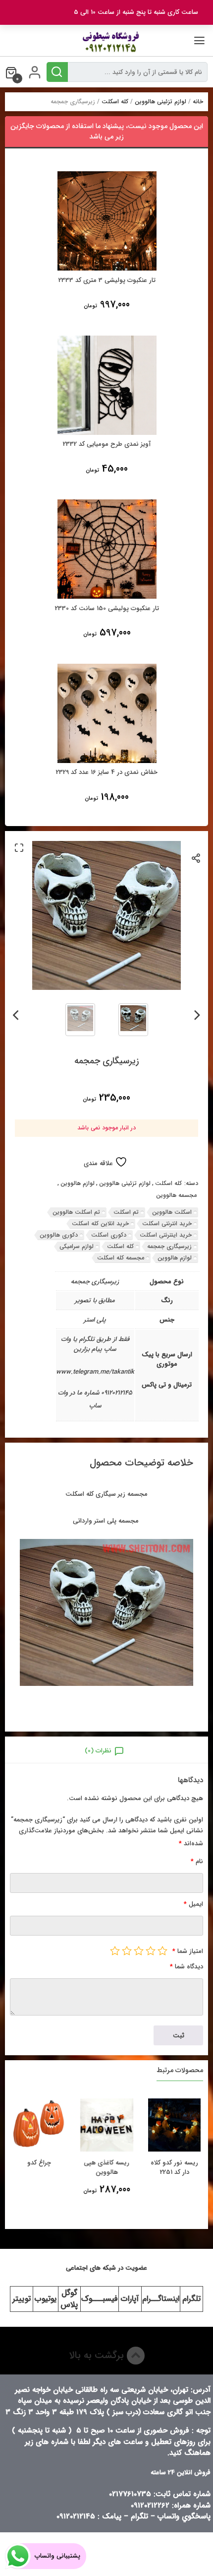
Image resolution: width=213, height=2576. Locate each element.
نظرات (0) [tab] (98, 1751)
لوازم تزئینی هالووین (160, 102)
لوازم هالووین (78, 1184)
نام (197, 1861)
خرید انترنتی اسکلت (167, 1223)
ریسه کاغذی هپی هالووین (106, 2168)
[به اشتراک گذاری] (196, 858)
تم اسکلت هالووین (76, 1212)
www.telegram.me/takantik (95, 1372)
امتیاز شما (188, 1951)
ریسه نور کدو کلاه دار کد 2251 (174, 2168)
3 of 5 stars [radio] (139, 1950)
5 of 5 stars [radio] (115, 1950)
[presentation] (197, 1013)
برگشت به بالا (98, 2355)
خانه (198, 102)
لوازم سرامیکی (77, 1246)
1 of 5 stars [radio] (162, 1950)
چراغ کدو (39, 2163)
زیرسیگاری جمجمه (169, 1246)
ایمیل (193, 1904)
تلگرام (191, 2299)
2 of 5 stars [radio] (151, 1950)
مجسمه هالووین (176, 1195)
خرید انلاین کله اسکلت (100, 1223)
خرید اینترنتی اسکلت (166, 1235)
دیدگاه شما (186, 1967)
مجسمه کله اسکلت (121, 1258)
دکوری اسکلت (109, 1235)
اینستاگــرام (161, 2299)
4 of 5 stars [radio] (127, 1950)
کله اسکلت (115, 102)
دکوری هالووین (59, 1235)
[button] (19, 847)
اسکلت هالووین (172, 1212)
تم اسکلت (126, 1212)
